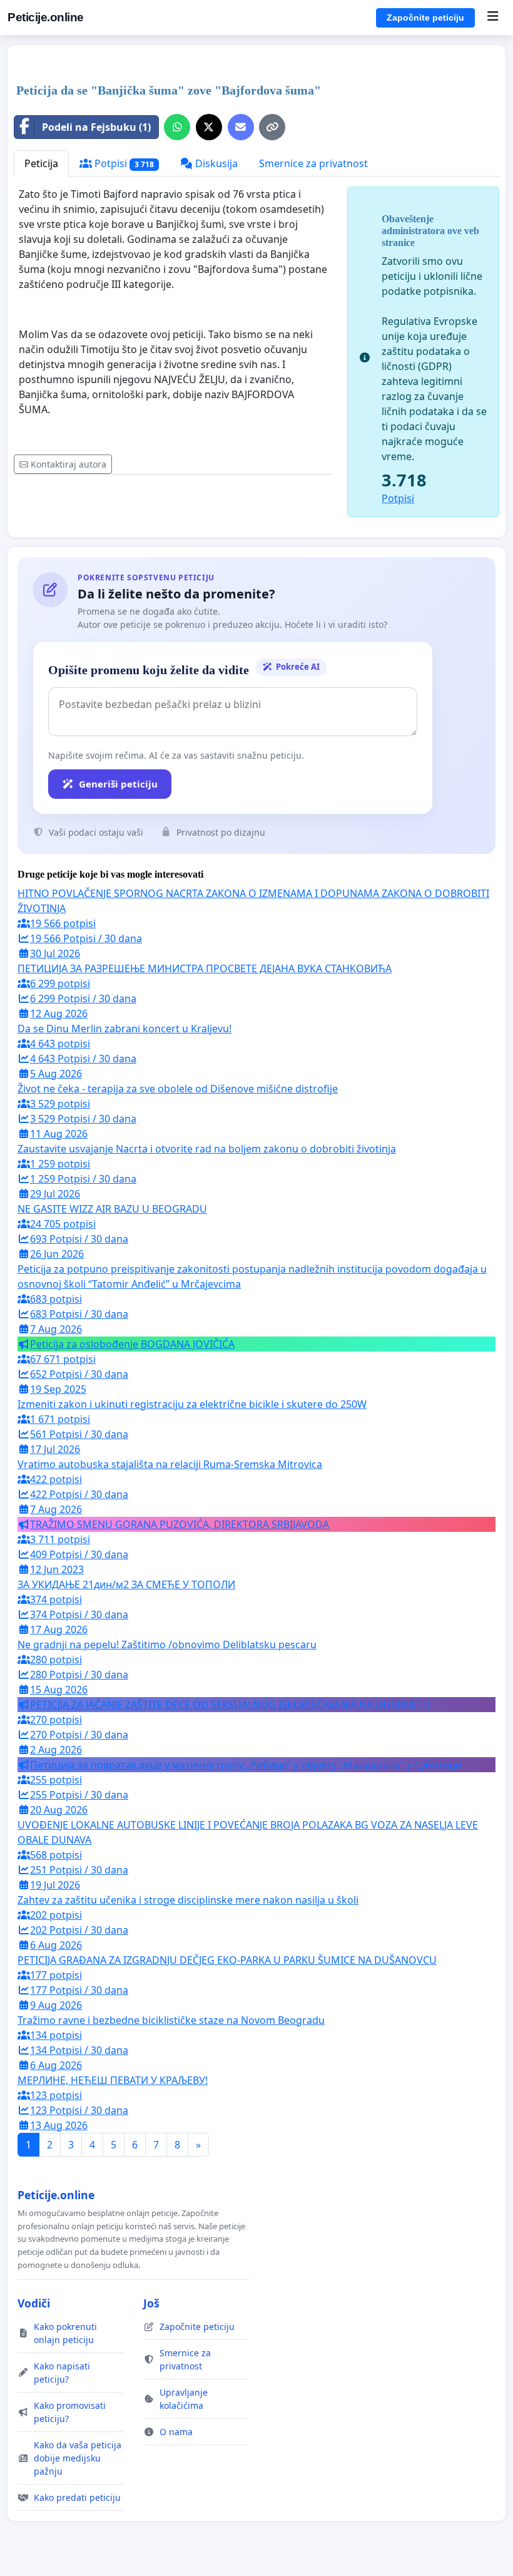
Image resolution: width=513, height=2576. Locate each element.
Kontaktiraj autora (69, 464)
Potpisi (123, 163)
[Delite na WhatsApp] (177, 127)
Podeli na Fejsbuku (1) (96, 127)
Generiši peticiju (118, 784)
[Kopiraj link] (272, 127)
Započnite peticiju (425, 18)
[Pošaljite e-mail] (241, 127)
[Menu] (493, 18)
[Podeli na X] (209, 127)
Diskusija (215, 163)
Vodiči (34, 2303)
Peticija (41, 163)
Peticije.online (46, 17)
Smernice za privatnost (313, 163)
